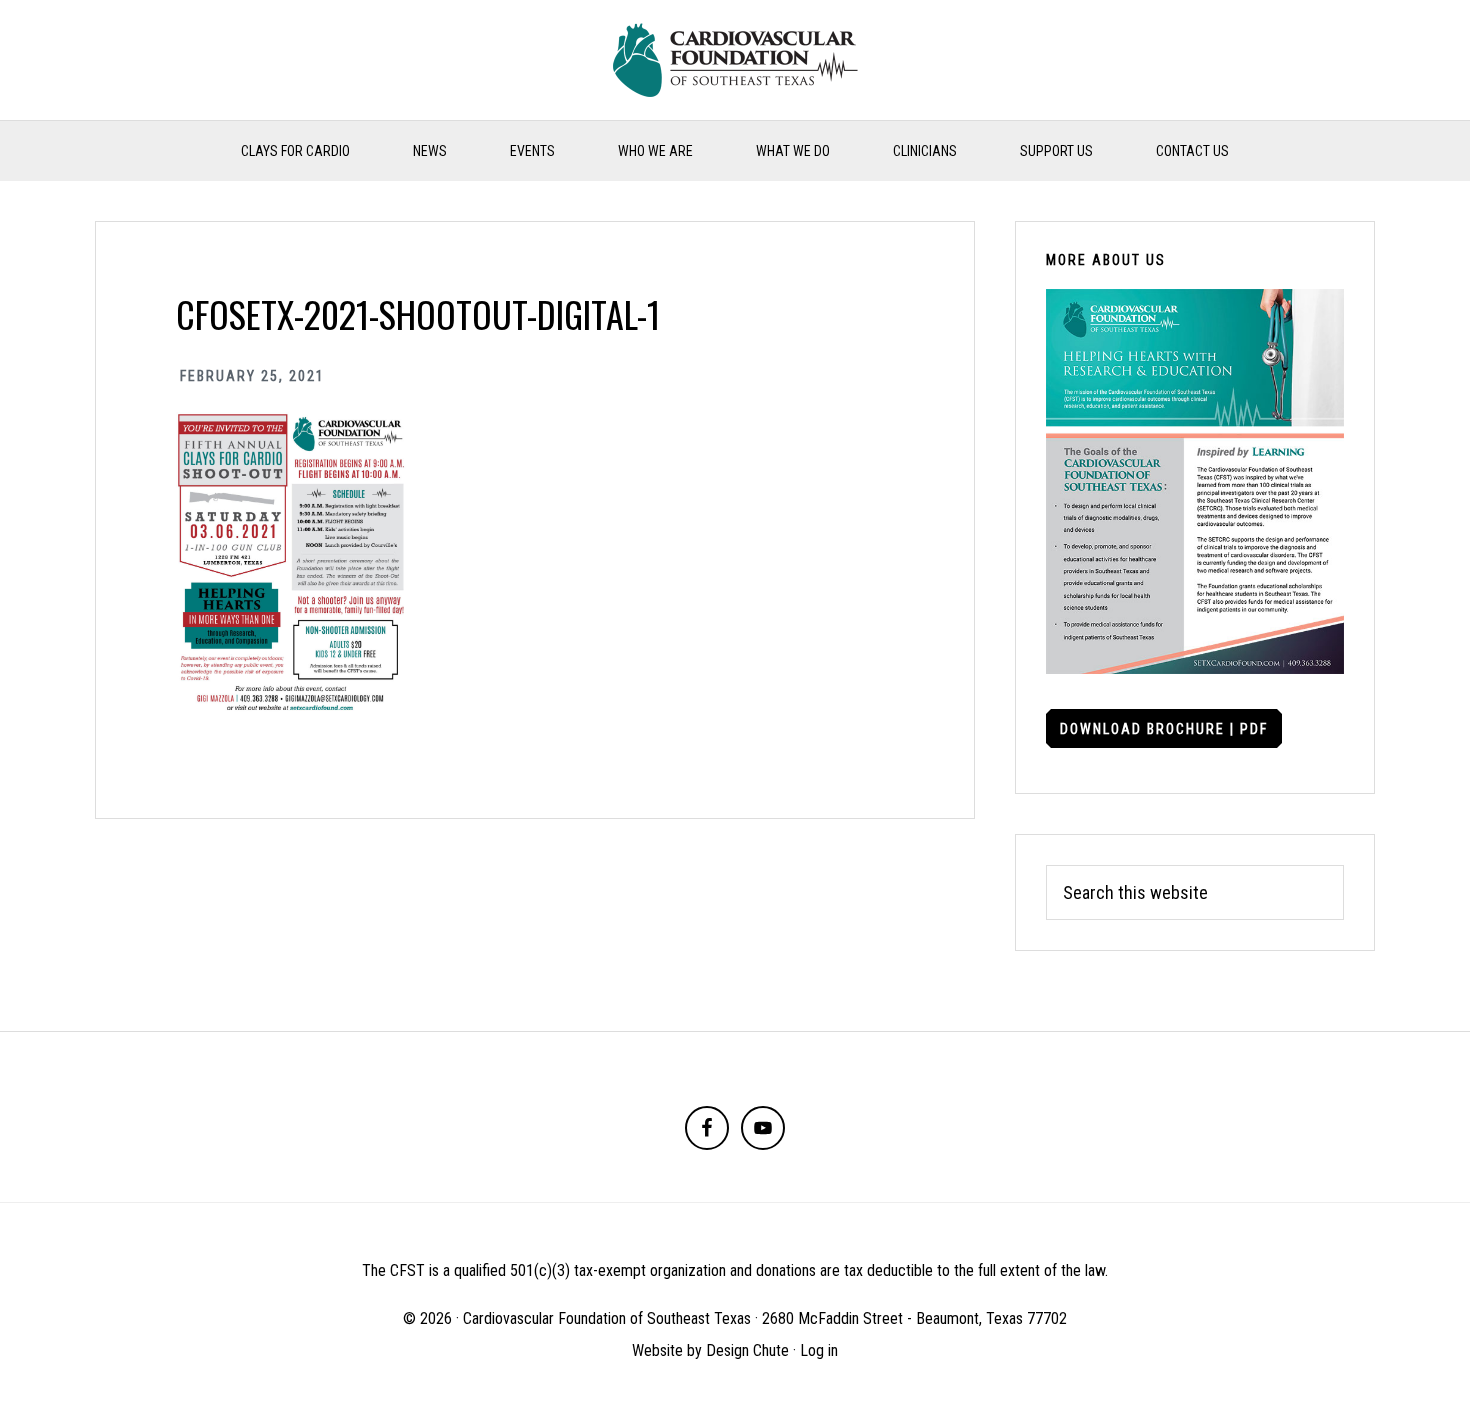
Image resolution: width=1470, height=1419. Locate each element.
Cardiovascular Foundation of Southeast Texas (735, 60)
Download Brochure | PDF (1164, 729)
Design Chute (747, 1350)
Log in (819, 1350)
